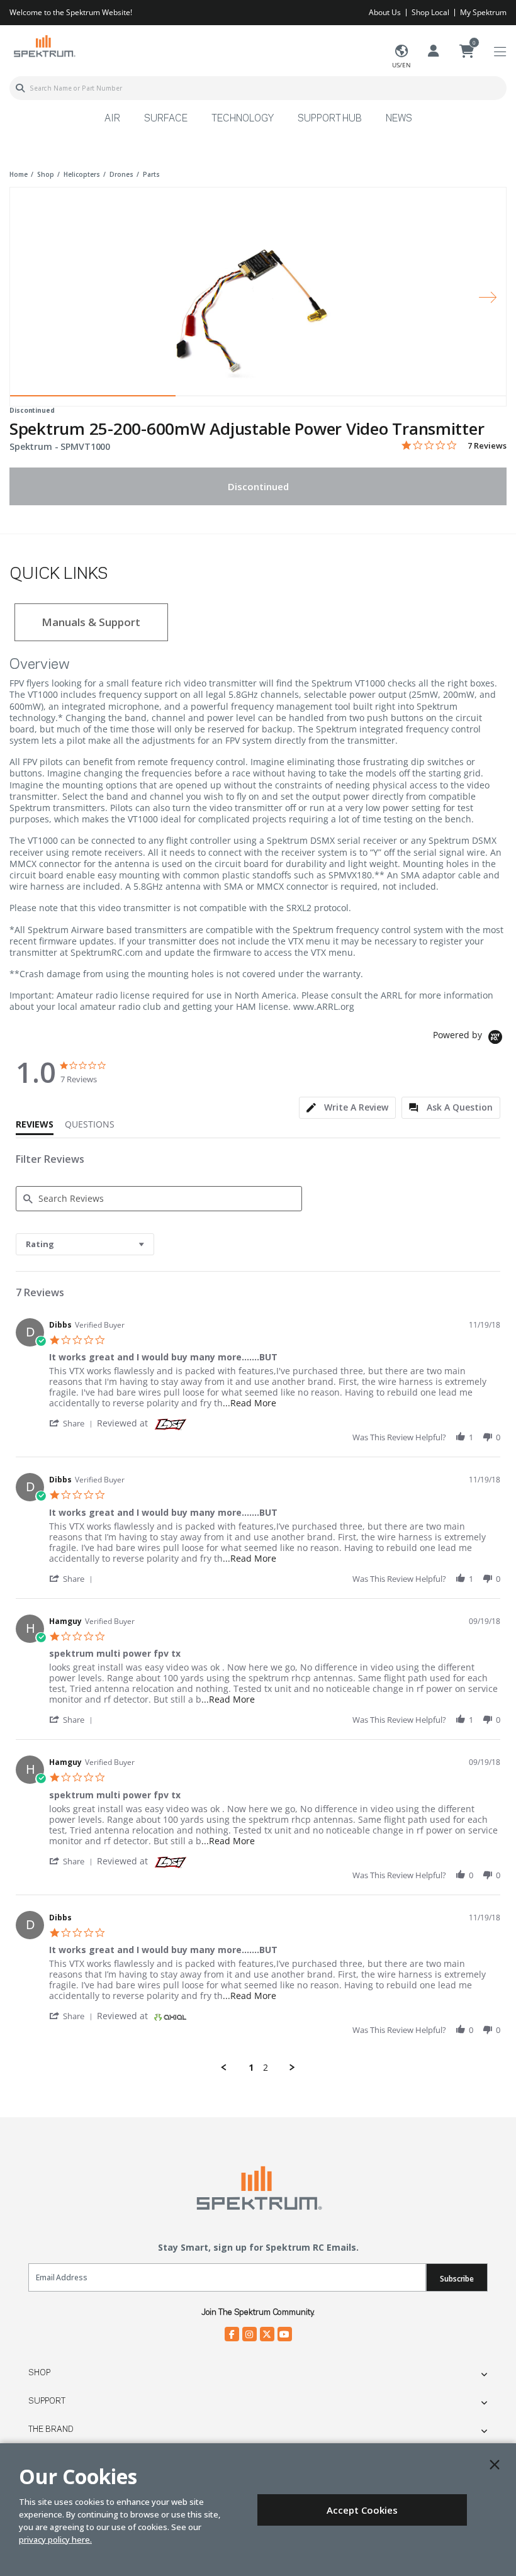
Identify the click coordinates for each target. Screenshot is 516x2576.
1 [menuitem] (251, 2068)
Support (47, 2401)
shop (46, 174)
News (399, 119)
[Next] (488, 297)
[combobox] (258, 88)
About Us (385, 12)
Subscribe (457, 2279)
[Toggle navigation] (500, 52)
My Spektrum (483, 12)
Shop (39, 2373)
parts (151, 174)
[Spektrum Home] (44, 46)
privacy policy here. (55, 2540)
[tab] (347, 1108)
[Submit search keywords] (20, 88)
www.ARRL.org (324, 1006)
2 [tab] (258, 399)
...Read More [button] (250, 1403)
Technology (243, 119)
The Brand (51, 2429)
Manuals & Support (91, 622)
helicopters (82, 174)
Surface (166, 119)
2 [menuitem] (266, 2068)
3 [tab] (423, 399)
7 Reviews (487, 446)
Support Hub (330, 119)
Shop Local (430, 12)
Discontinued (258, 486)
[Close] (495, 2465)
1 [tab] (93, 399)
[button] (73, 1423)
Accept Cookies (362, 2510)
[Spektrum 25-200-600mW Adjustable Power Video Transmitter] (258, 288)
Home (19, 174)
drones (121, 174)
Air (112, 119)
